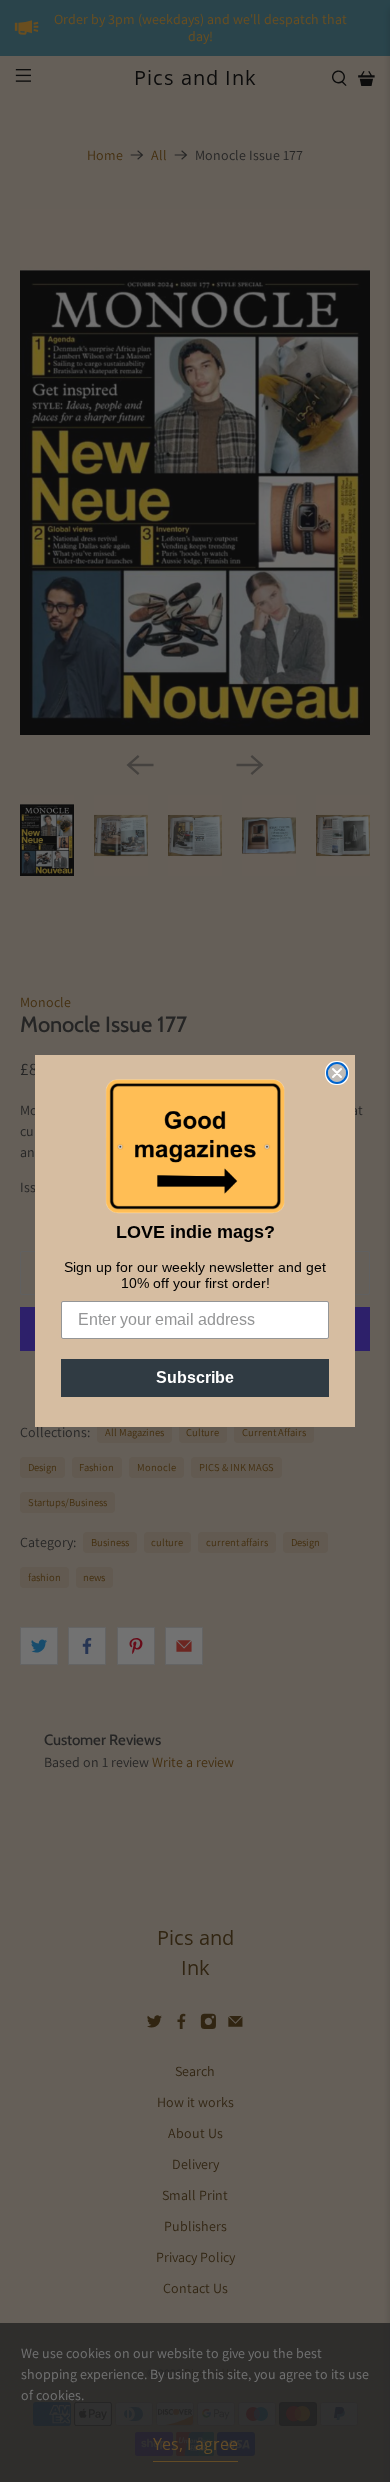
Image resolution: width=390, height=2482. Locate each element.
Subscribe (195, 1377)
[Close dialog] (337, 1073)
